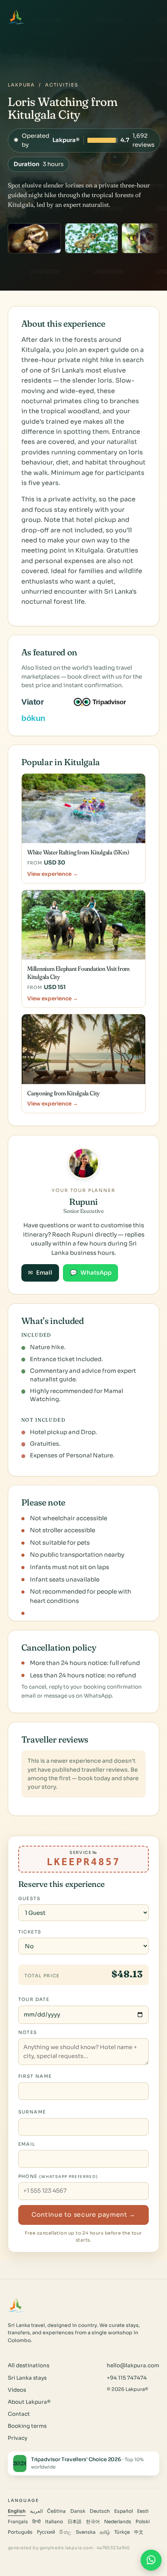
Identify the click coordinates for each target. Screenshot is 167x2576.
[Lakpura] (16, 17)
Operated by (84, 140)
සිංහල (65, 2532)
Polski (143, 2522)
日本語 (75, 2522)
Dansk (78, 2511)
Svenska (86, 2532)
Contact (19, 2414)
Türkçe (122, 2532)
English (17, 2511)
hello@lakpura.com (133, 2366)
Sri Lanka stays (27, 2378)
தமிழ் (105, 2532)
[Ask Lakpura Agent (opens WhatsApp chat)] (151, 2560)
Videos (17, 2390)
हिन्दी (37, 2522)
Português (20, 2532)
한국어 (93, 2522)
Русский (46, 2532)
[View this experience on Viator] (42, 702)
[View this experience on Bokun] (39, 718)
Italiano (54, 2522)
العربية (36, 2511)
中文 (139, 2532)
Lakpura (21, 85)
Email (40, 1273)
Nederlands (118, 2522)
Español (124, 2511)
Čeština (56, 2511)
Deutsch (100, 2511)
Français (18, 2522)
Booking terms (27, 2426)
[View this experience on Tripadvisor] (107, 702)
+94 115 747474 (127, 2378)
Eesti (143, 2511)
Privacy (17, 2438)
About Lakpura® (29, 2402)
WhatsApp (91, 1273)
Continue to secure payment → (83, 2215)
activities (62, 85)
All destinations (29, 2366)
